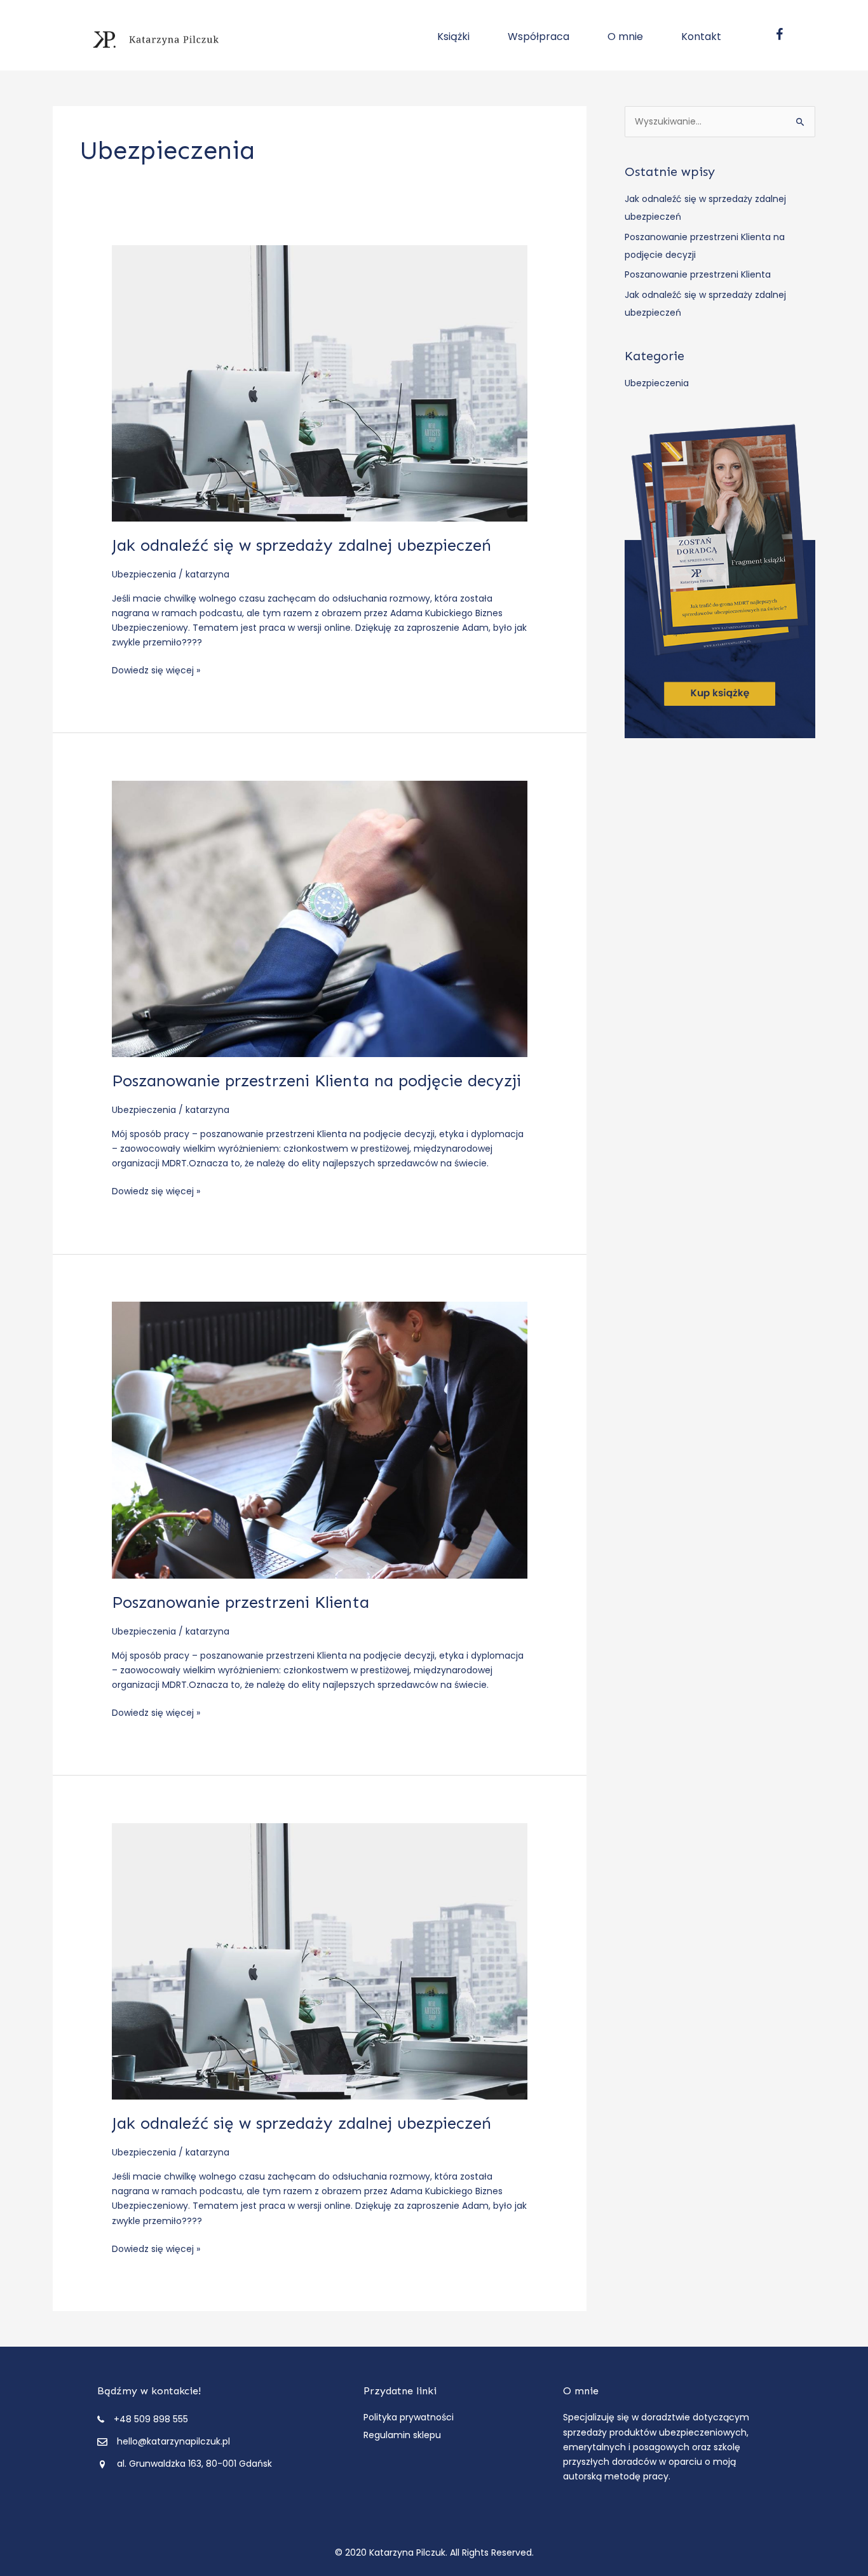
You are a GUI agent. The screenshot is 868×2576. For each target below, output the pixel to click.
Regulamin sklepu (402, 2435)
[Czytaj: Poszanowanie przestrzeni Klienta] (319, 1440)
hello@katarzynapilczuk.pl (173, 2441)
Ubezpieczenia (144, 574)
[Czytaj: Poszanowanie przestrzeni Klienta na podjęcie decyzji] (319, 918)
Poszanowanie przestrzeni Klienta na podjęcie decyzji (316, 1081)
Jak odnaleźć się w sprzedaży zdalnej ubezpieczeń (302, 545)
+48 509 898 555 (151, 2419)
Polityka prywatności (409, 2417)
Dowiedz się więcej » (156, 671)
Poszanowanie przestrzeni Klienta (241, 1602)
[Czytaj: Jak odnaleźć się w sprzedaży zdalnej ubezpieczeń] (319, 382)
